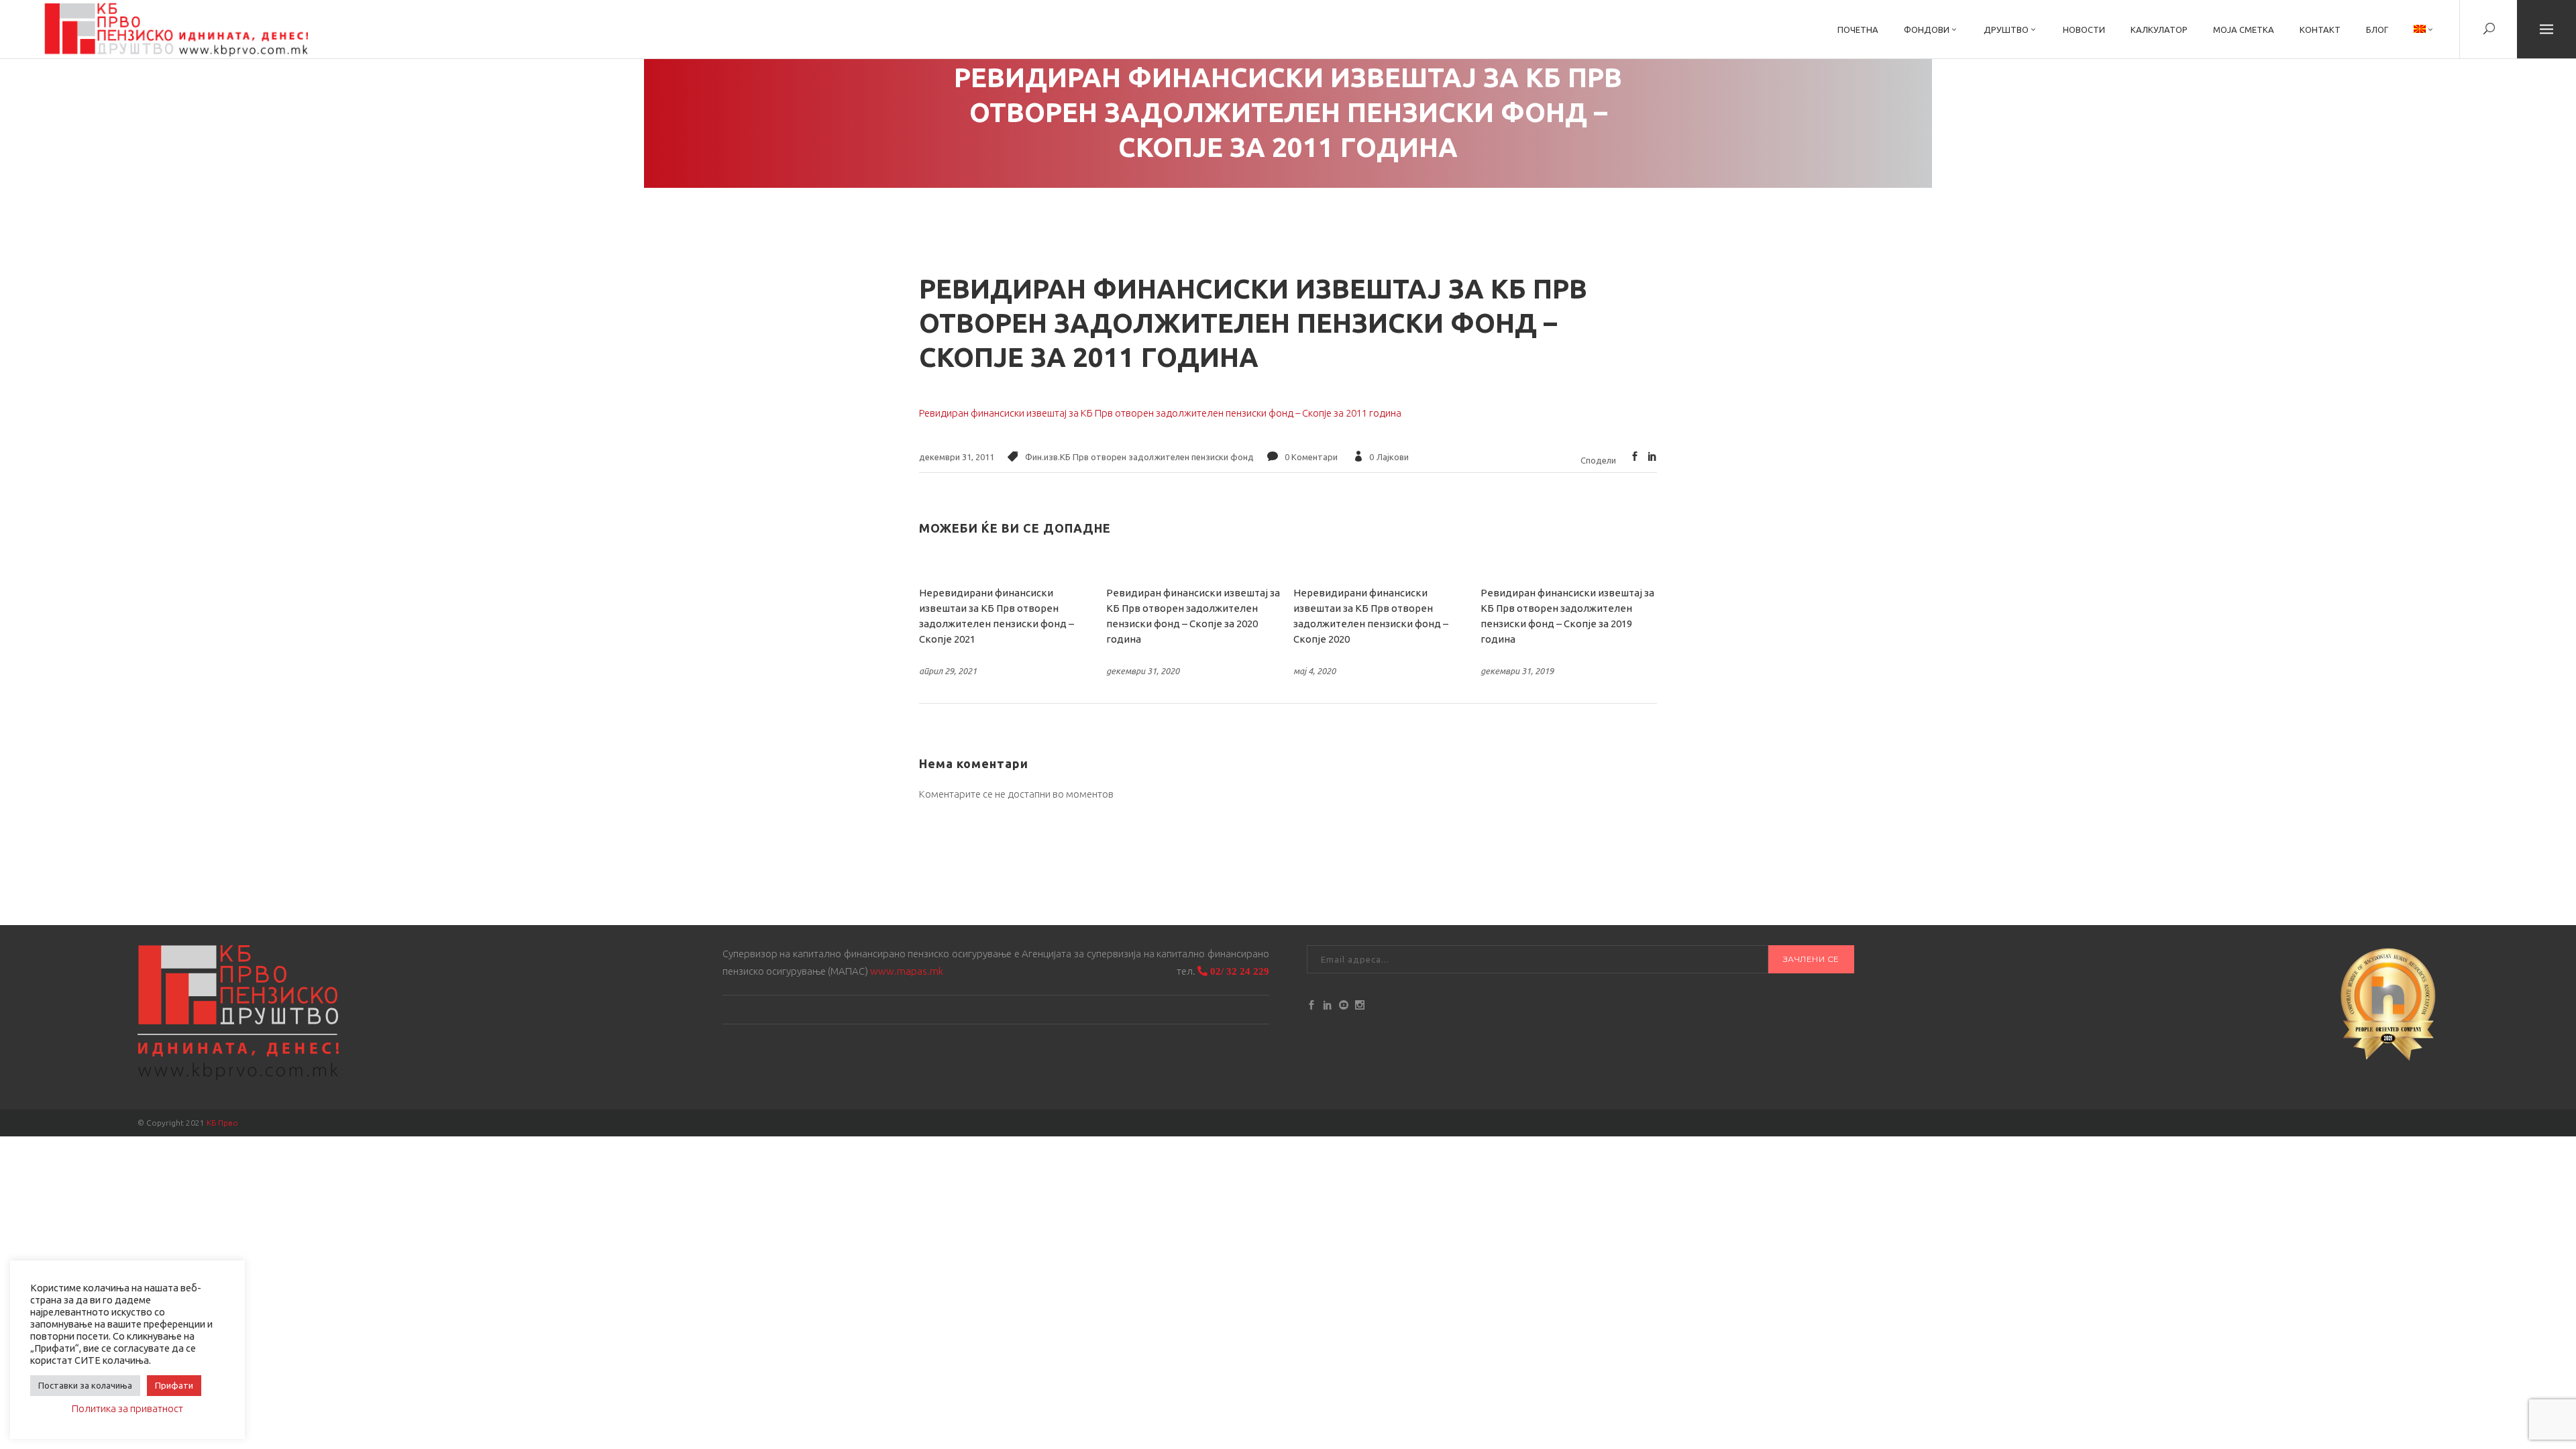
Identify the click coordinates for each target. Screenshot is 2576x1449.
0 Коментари (1311, 457)
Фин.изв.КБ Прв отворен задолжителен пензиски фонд (1139, 457)
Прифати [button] (174, 1385)
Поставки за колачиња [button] (85, 1385)
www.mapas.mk (907, 971)
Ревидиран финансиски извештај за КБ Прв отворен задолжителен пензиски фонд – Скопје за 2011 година (1160, 413)
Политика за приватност (127, 1408)
